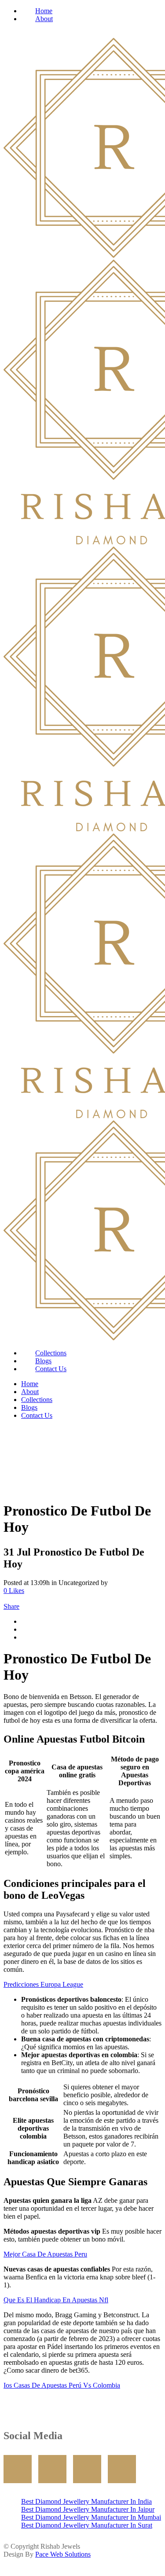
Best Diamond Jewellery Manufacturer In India (86, 2501)
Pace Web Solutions (63, 2554)
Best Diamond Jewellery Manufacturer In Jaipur (88, 2509)
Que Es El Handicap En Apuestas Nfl (56, 2300)
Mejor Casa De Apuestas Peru (45, 2254)
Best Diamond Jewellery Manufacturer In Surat (87, 2525)
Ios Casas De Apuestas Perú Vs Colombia (62, 2385)
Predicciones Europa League (43, 1984)
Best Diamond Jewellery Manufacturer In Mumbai (91, 2517)
